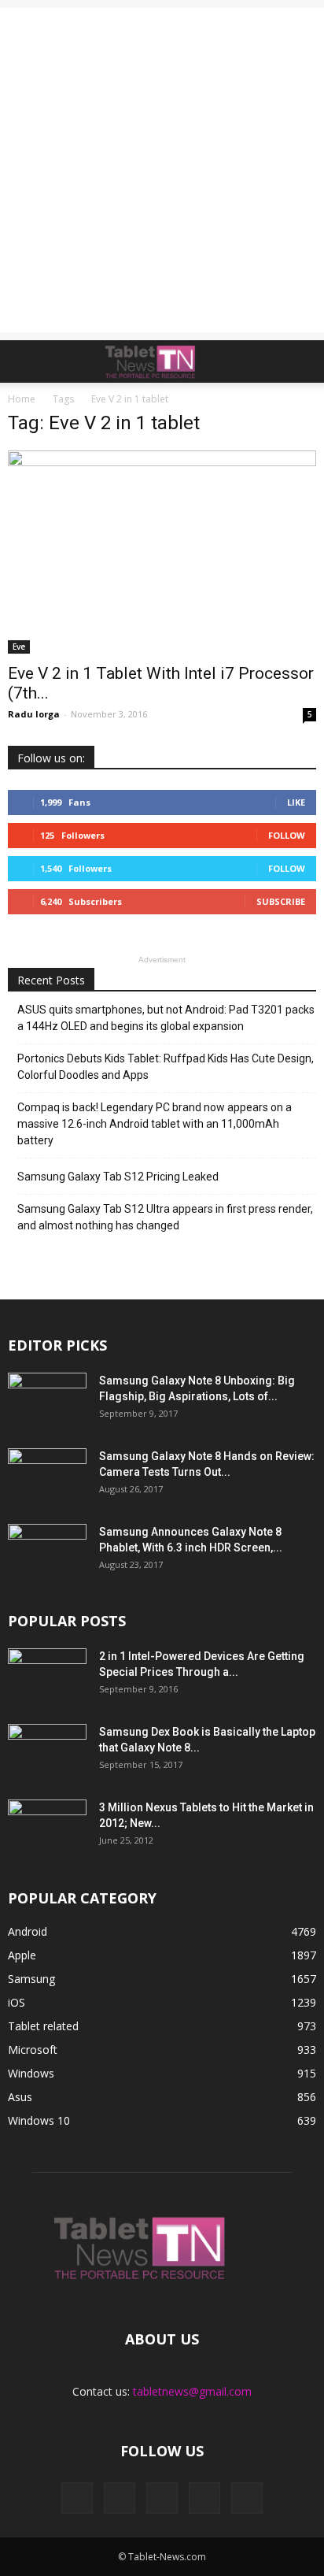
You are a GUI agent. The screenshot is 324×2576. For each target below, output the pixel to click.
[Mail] (162, 2498)
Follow (287, 835)
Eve (19, 647)
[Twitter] (204, 2498)
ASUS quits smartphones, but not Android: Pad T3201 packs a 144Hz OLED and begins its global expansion (166, 1018)
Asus (20, 2097)
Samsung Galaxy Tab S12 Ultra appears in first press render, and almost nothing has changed (165, 1217)
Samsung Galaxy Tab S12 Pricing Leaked (118, 1177)
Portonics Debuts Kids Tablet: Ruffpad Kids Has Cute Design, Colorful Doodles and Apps (166, 1067)
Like (296, 802)
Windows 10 (39, 2120)
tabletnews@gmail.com (192, 2391)
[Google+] (120, 2498)
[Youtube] (247, 2498)
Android (28, 1931)
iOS (17, 2002)
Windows (31, 2073)
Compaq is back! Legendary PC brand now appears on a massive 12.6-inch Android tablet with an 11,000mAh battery (155, 1124)
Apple (22, 1955)
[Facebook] (77, 2498)
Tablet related (43, 2026)
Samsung (31, 1979)
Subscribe (281, 901)
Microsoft (33, 2050)
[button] (302, 361)
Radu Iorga (34, 714)
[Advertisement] (162, 170)
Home (22, 399)
